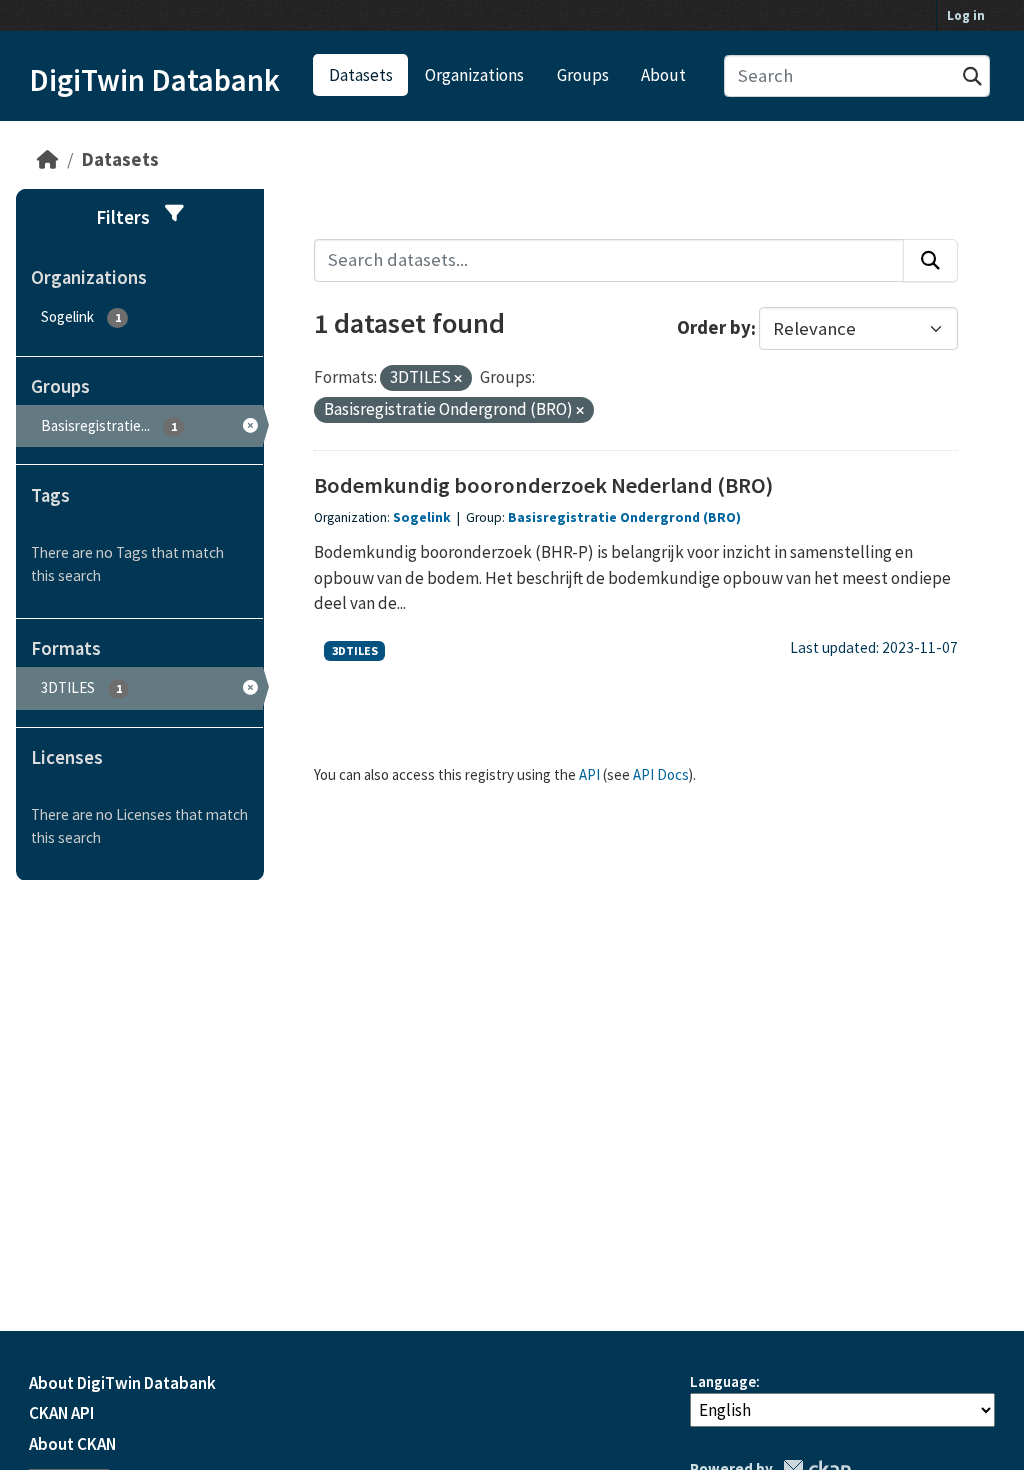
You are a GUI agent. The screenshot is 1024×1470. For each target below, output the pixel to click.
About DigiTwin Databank (122, 1383)
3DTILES (355, 650)
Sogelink (422, 517)
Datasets (361, 75)
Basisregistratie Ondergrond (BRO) (624, 517)
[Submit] (972, 76)
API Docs (661, 774)
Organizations (474, 75)
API (589, 774)
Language (723, 1381)
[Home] (47, 159)
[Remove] (458, 379)
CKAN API (61, 1413)
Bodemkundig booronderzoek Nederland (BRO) (543, 485)
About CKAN (72, 1444)
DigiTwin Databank (154, 80)
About (663, 75)
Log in (966, 15)
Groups (583, 75)
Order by (714, 328)
